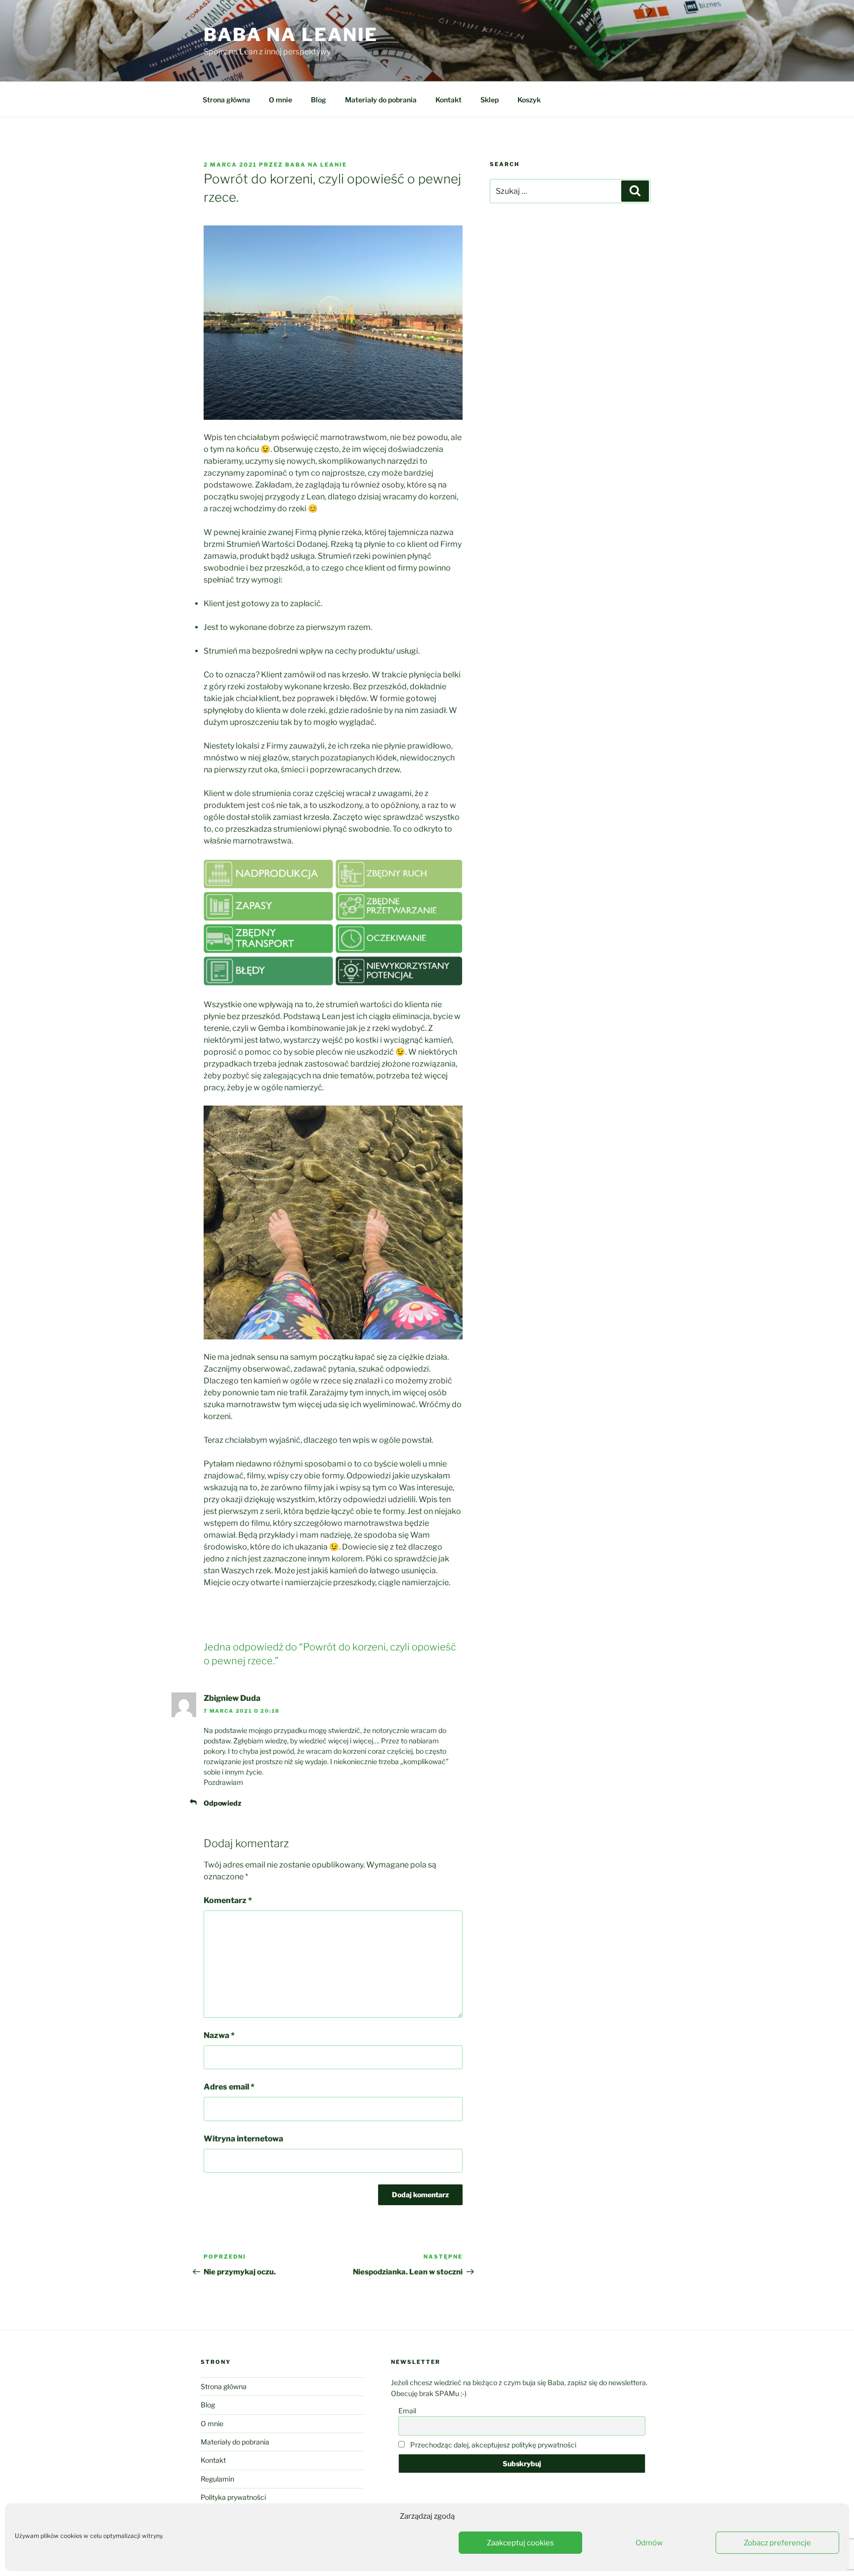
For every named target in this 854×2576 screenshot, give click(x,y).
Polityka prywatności (233, 2497)
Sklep (490, 100)
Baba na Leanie (291, 35)
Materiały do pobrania (381, 100)
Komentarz (228, 1900)
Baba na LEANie (316, 165)
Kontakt (448, 100)
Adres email (229, 2087)
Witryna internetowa (243, 2139)
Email (407, 2411)
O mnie (280, 100)
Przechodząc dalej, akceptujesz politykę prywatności (492, 2445)
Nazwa (219, 2035)
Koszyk (529, 100)
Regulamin (217, 2479)
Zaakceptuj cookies (520, 2543)
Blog (319, 100)
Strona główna (226, 100)
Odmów (649, 2543)
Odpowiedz (222, 1803)
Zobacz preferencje (777, 2543)
